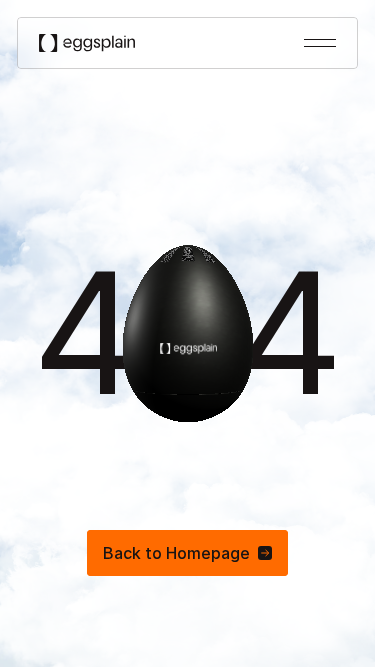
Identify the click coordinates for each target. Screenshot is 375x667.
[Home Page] (87, 42)
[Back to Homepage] (187, 553)
